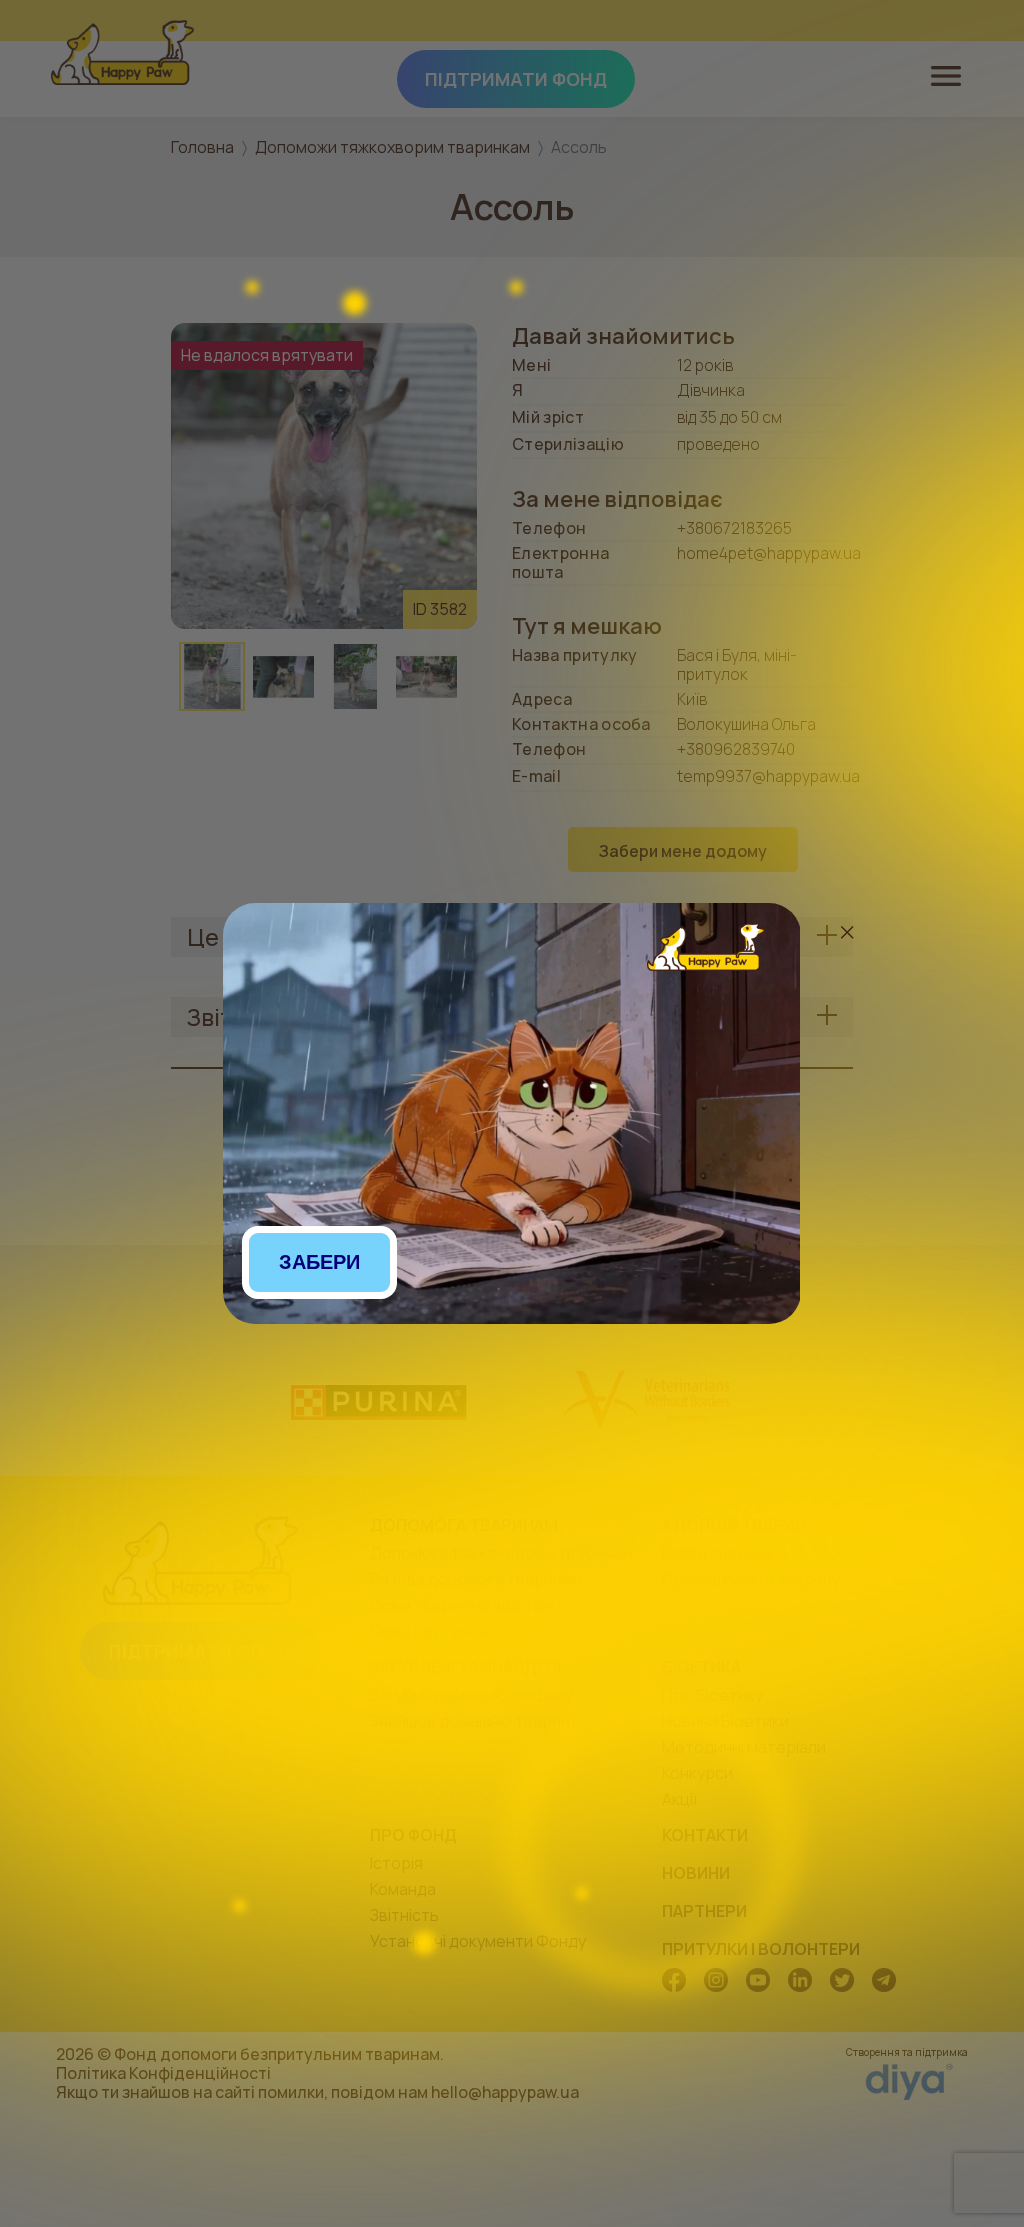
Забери (319, 1262)
